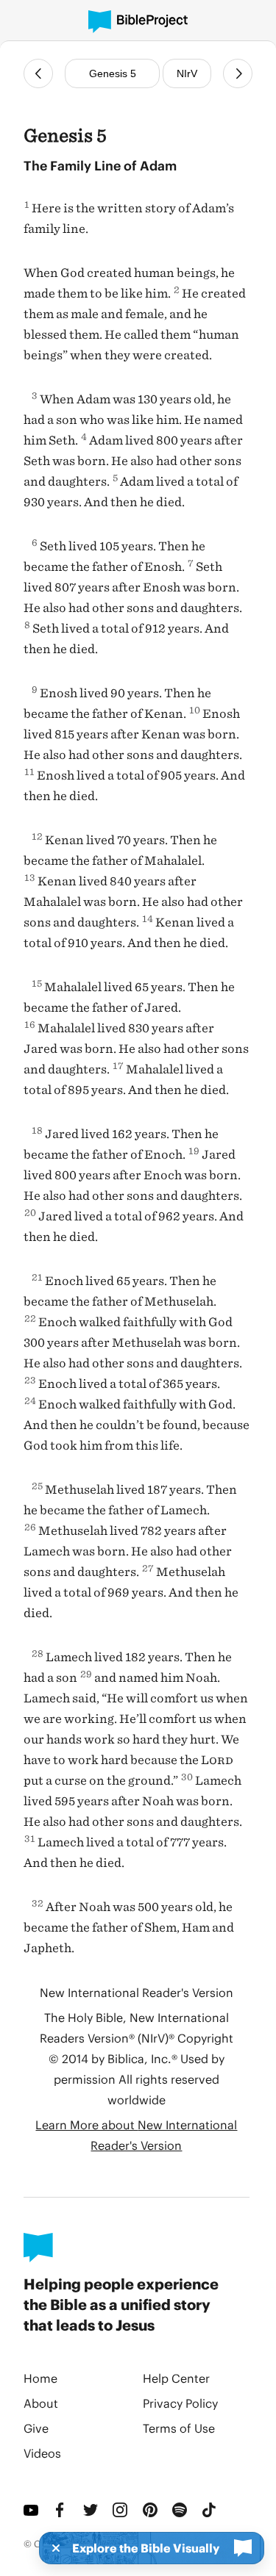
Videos (42, 2453)
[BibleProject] (138, 22)
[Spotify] (181, 2510)
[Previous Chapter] (38, 73)
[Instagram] (121, 2510)
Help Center (176, 2378)
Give (36, 2428)
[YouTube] (32, 2510)
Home (40, 2378)
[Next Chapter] (238, 73)
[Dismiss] (52, 2548)
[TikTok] (210, 2510)
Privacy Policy (180, 2403)
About (41, 2403)
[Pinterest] (152, 2510)
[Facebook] (62, 2510)
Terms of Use (179, 2428)
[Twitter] (92, 2510)
